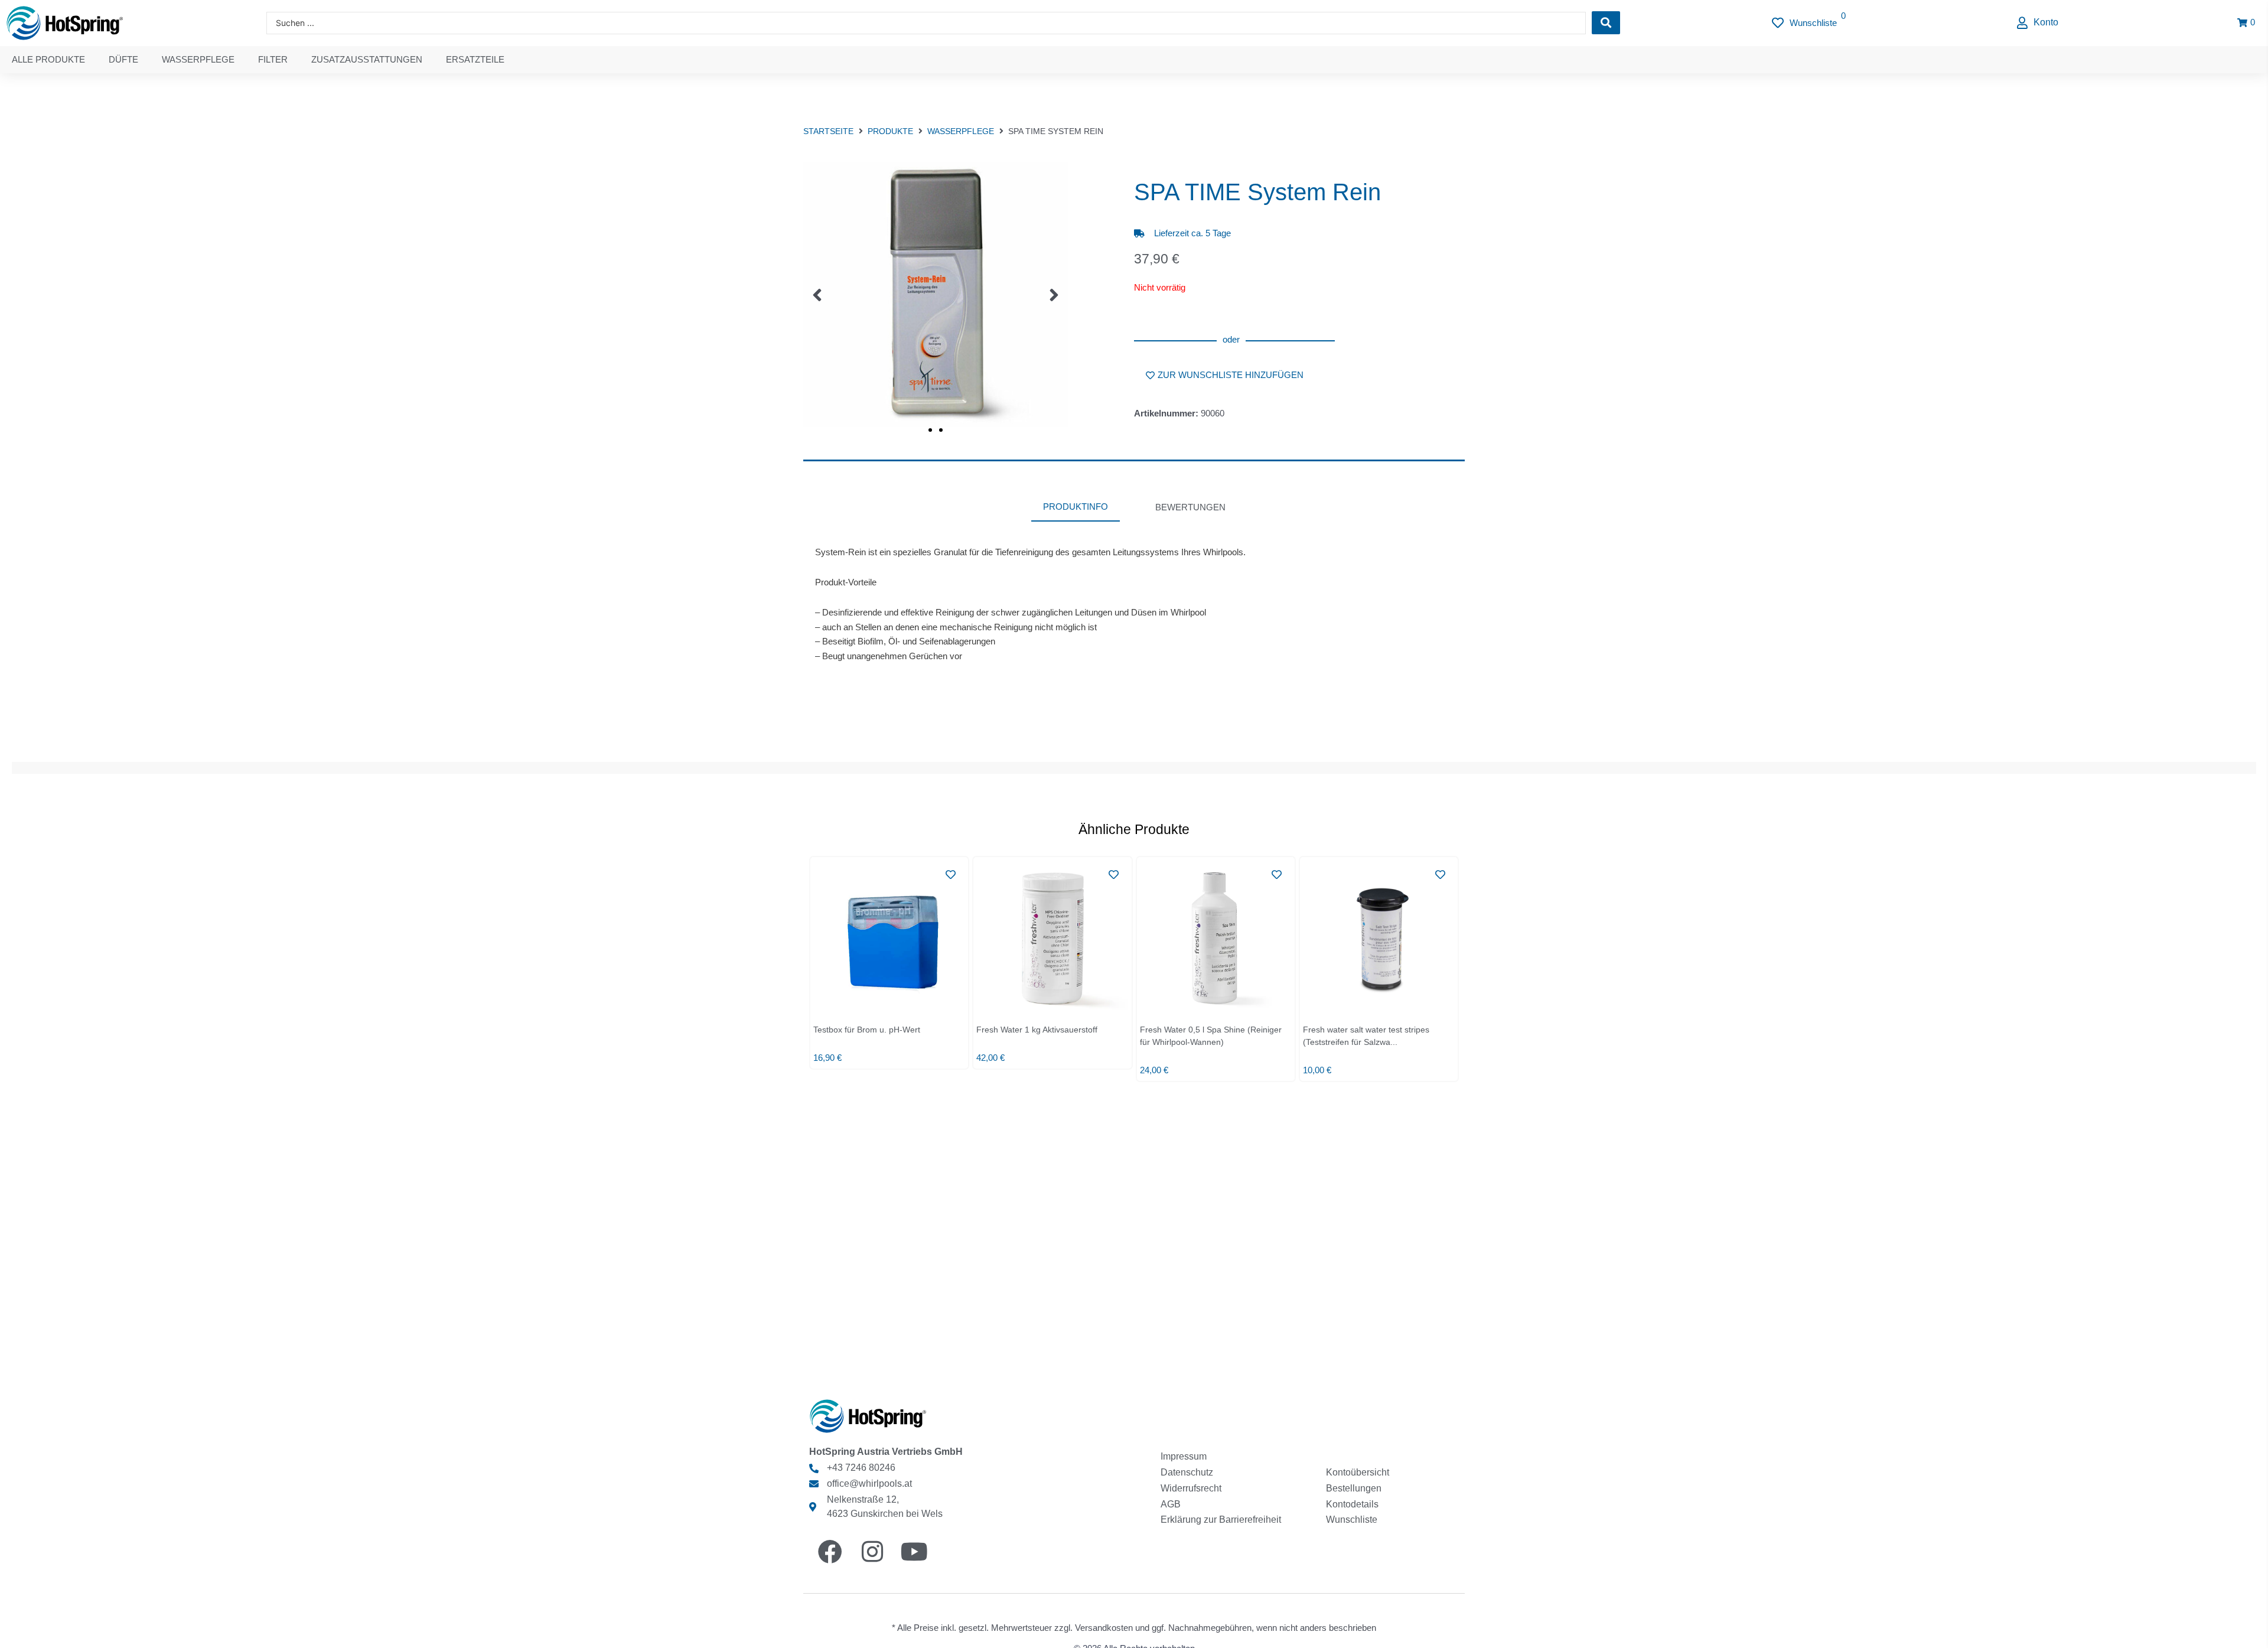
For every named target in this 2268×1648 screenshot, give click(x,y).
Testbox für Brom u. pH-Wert (867, 1030)
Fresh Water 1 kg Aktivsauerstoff (1037, 1030)
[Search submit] (1606, 23)
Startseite (828, 131)
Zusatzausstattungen (367, 59)
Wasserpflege (198, 59)
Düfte (123, 59)
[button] (2038, 23)
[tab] (1076, 508)
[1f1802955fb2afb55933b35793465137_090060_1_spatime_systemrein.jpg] (936, 295)
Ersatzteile (475, 59)
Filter (273, 59)
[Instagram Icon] (874, 1551)
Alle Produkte (48, 59)
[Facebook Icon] (832, 1551)
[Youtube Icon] (916, 1551)
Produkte (890, 131)
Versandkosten (1104, 1628)
